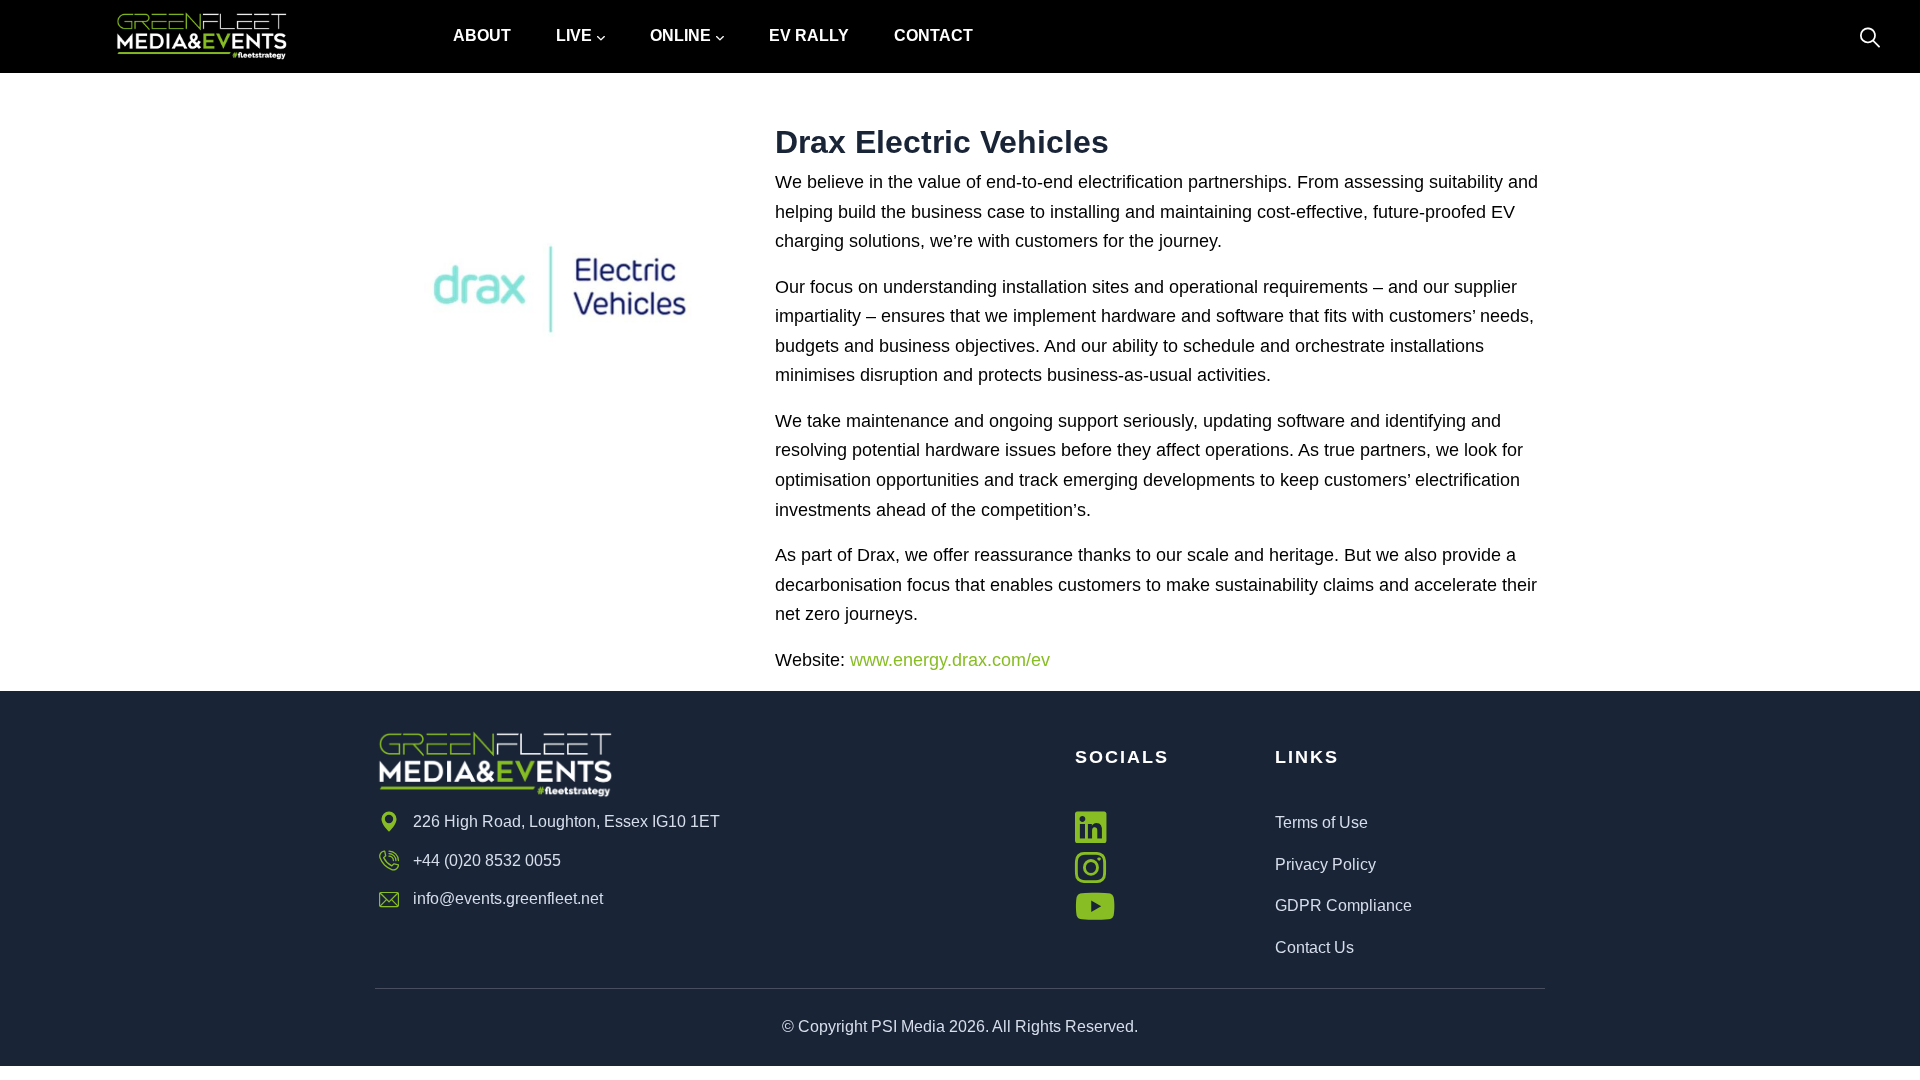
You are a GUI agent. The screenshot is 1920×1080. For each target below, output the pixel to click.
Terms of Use (1321, 822)
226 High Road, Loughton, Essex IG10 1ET (566, 821)
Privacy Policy (1325, 864)
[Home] (201, 36)
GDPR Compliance (1343, 905)
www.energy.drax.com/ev (950, 660)
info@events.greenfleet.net (508, 898)
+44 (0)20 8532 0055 (487, 860)
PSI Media (908, 1026)
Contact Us (1314, 947)
